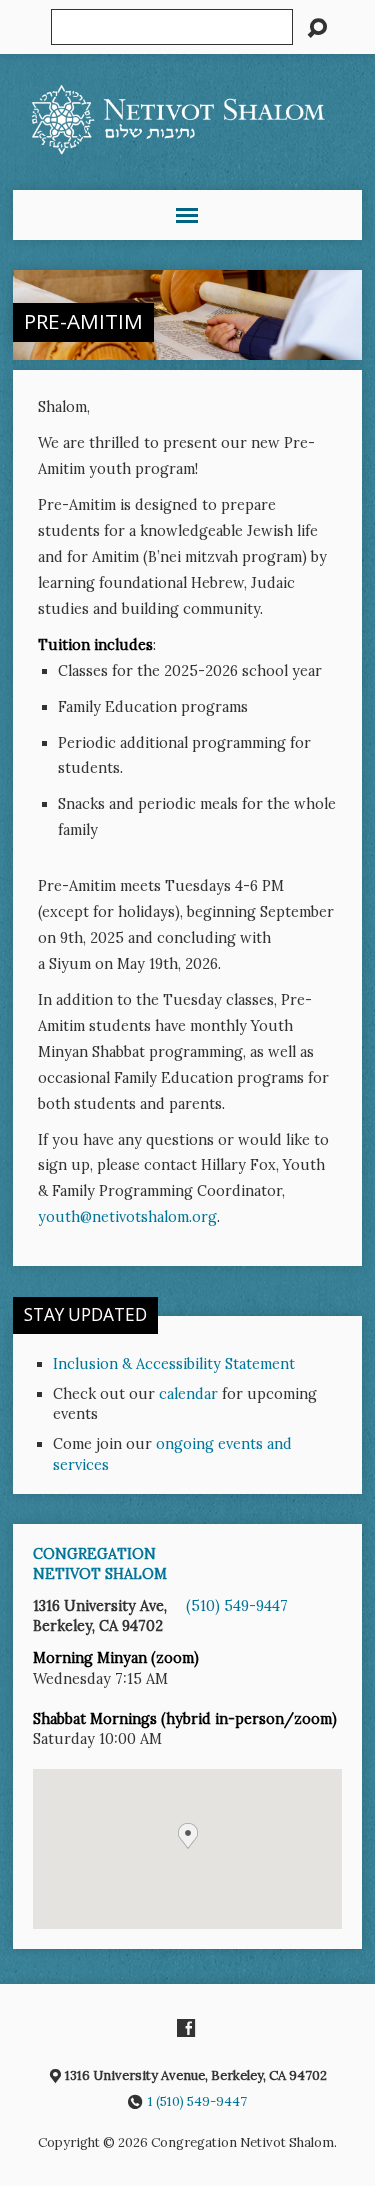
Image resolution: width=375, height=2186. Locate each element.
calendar (188, 1394)
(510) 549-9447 (237, 1606)
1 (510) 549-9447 (197, 2101)
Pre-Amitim (83, 321)
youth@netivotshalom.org (127, 1217)
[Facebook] (186, 2028)
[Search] (317, 28)
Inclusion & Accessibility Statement (174, 1364)
